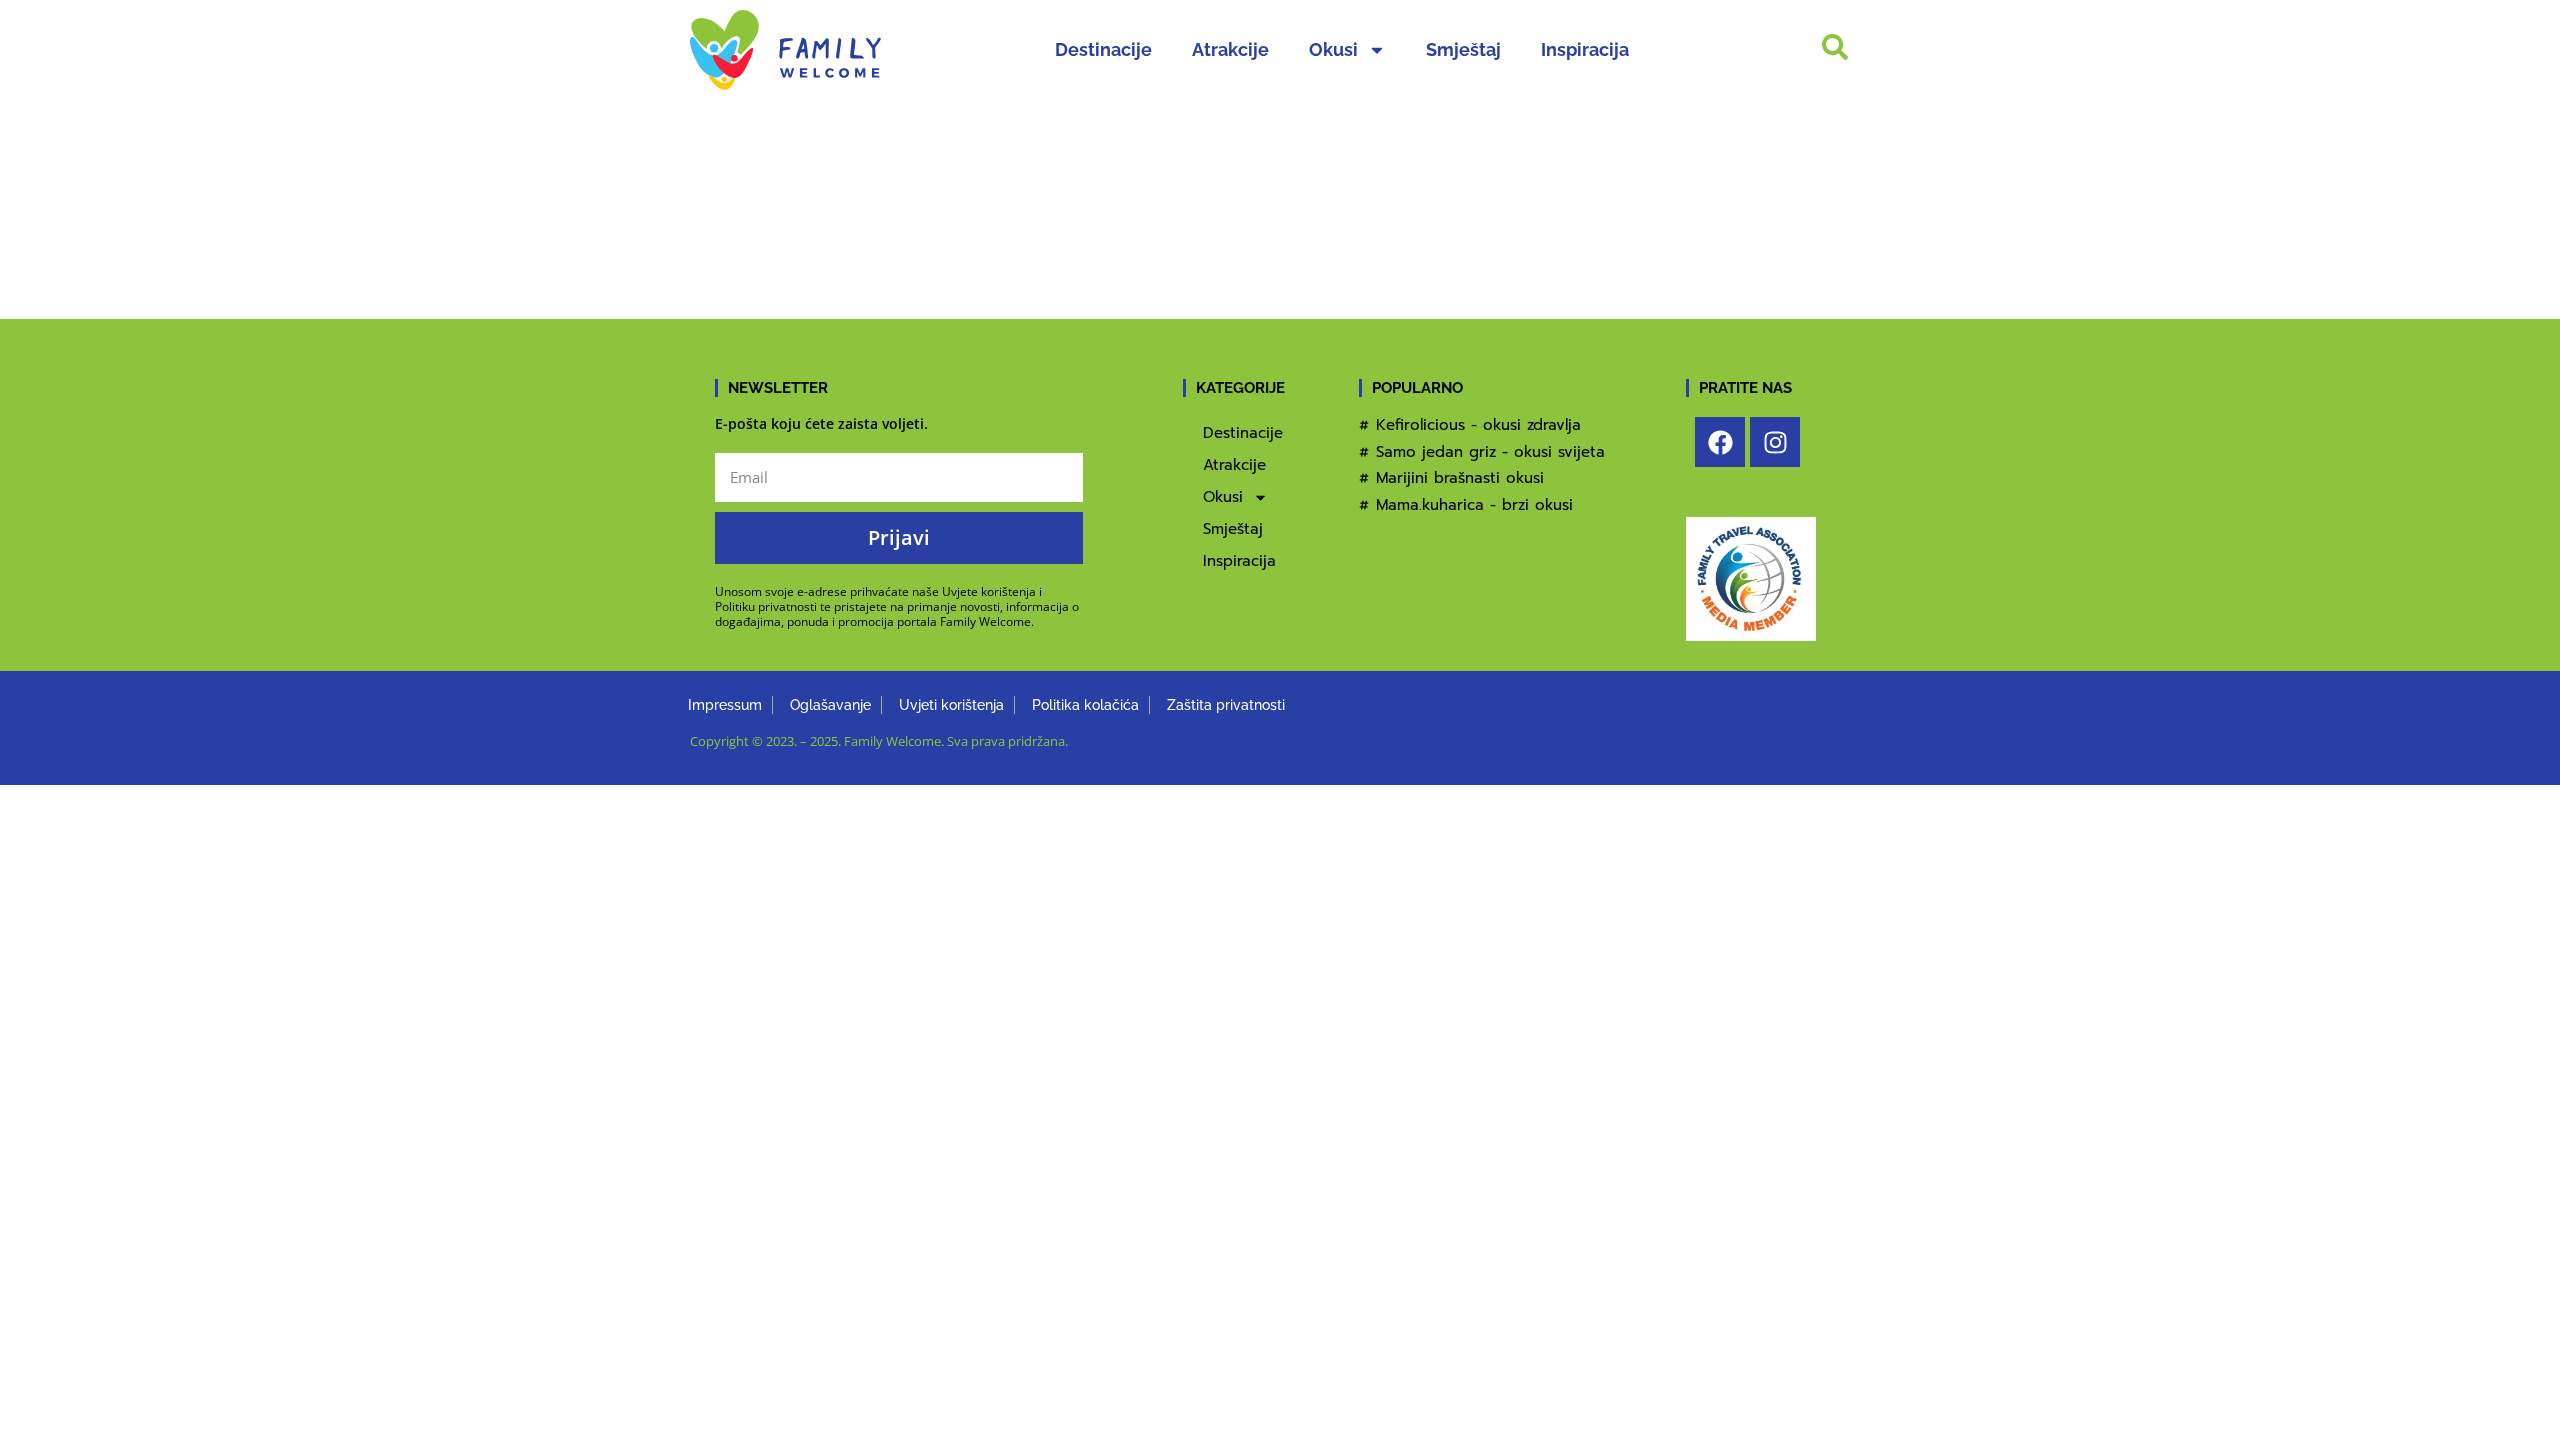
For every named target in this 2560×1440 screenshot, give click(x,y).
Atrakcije (1230, 49)
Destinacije (1103, 49)
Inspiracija (1585, 49)
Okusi (1333, 49)
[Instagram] (1775, 442)
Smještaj (1463, 49)
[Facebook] (1720, 442)
